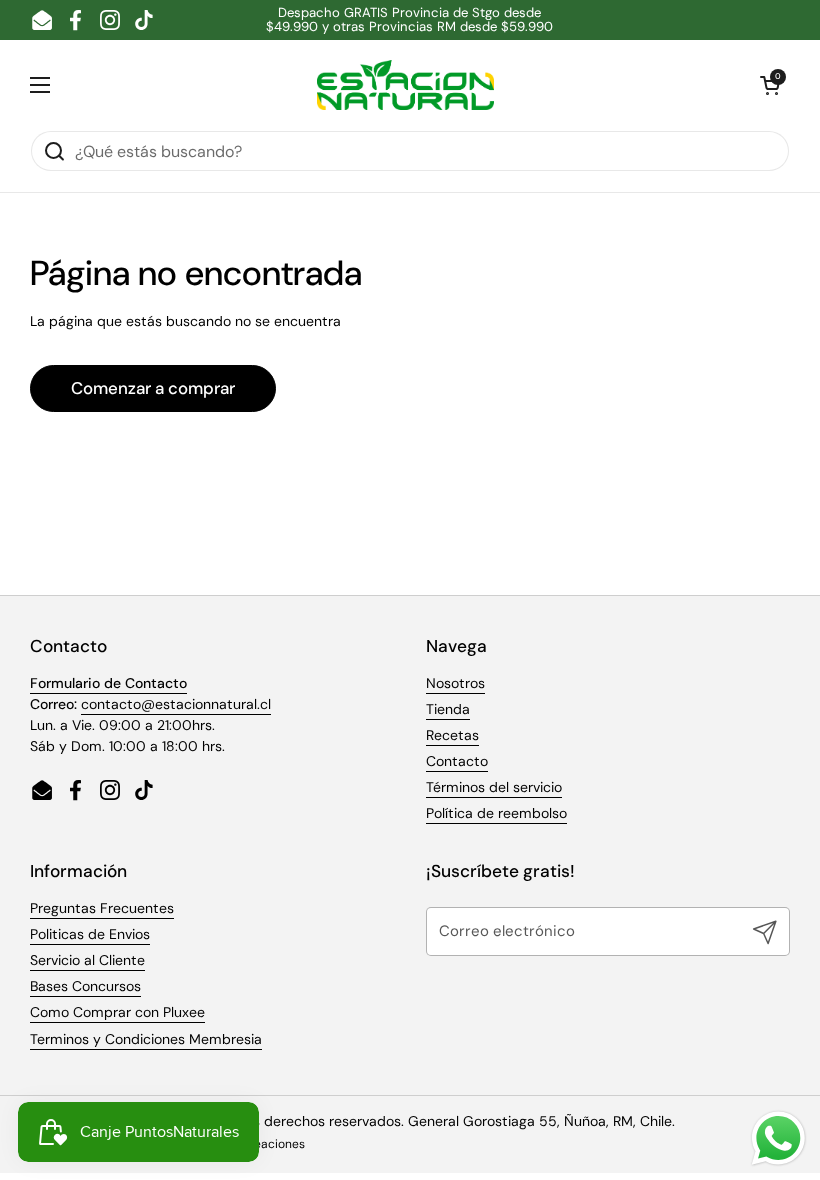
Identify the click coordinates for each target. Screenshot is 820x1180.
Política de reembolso (496, 813)
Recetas (452, 735)
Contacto (457, 761)
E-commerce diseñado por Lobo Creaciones (178, 1144)
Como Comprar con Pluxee (117, 1012)
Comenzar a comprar (153, 388)
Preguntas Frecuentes (102, 908)
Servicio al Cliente (87, 960)
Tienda (448, 709)
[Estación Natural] (405, 85)
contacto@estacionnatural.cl (176, 704)
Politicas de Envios (90, 934)
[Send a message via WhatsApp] (778, 1138)
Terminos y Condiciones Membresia (146, 1039)
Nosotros (455, 683)
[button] (770, 85)
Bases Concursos (85, 986)
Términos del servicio (494, 787)
